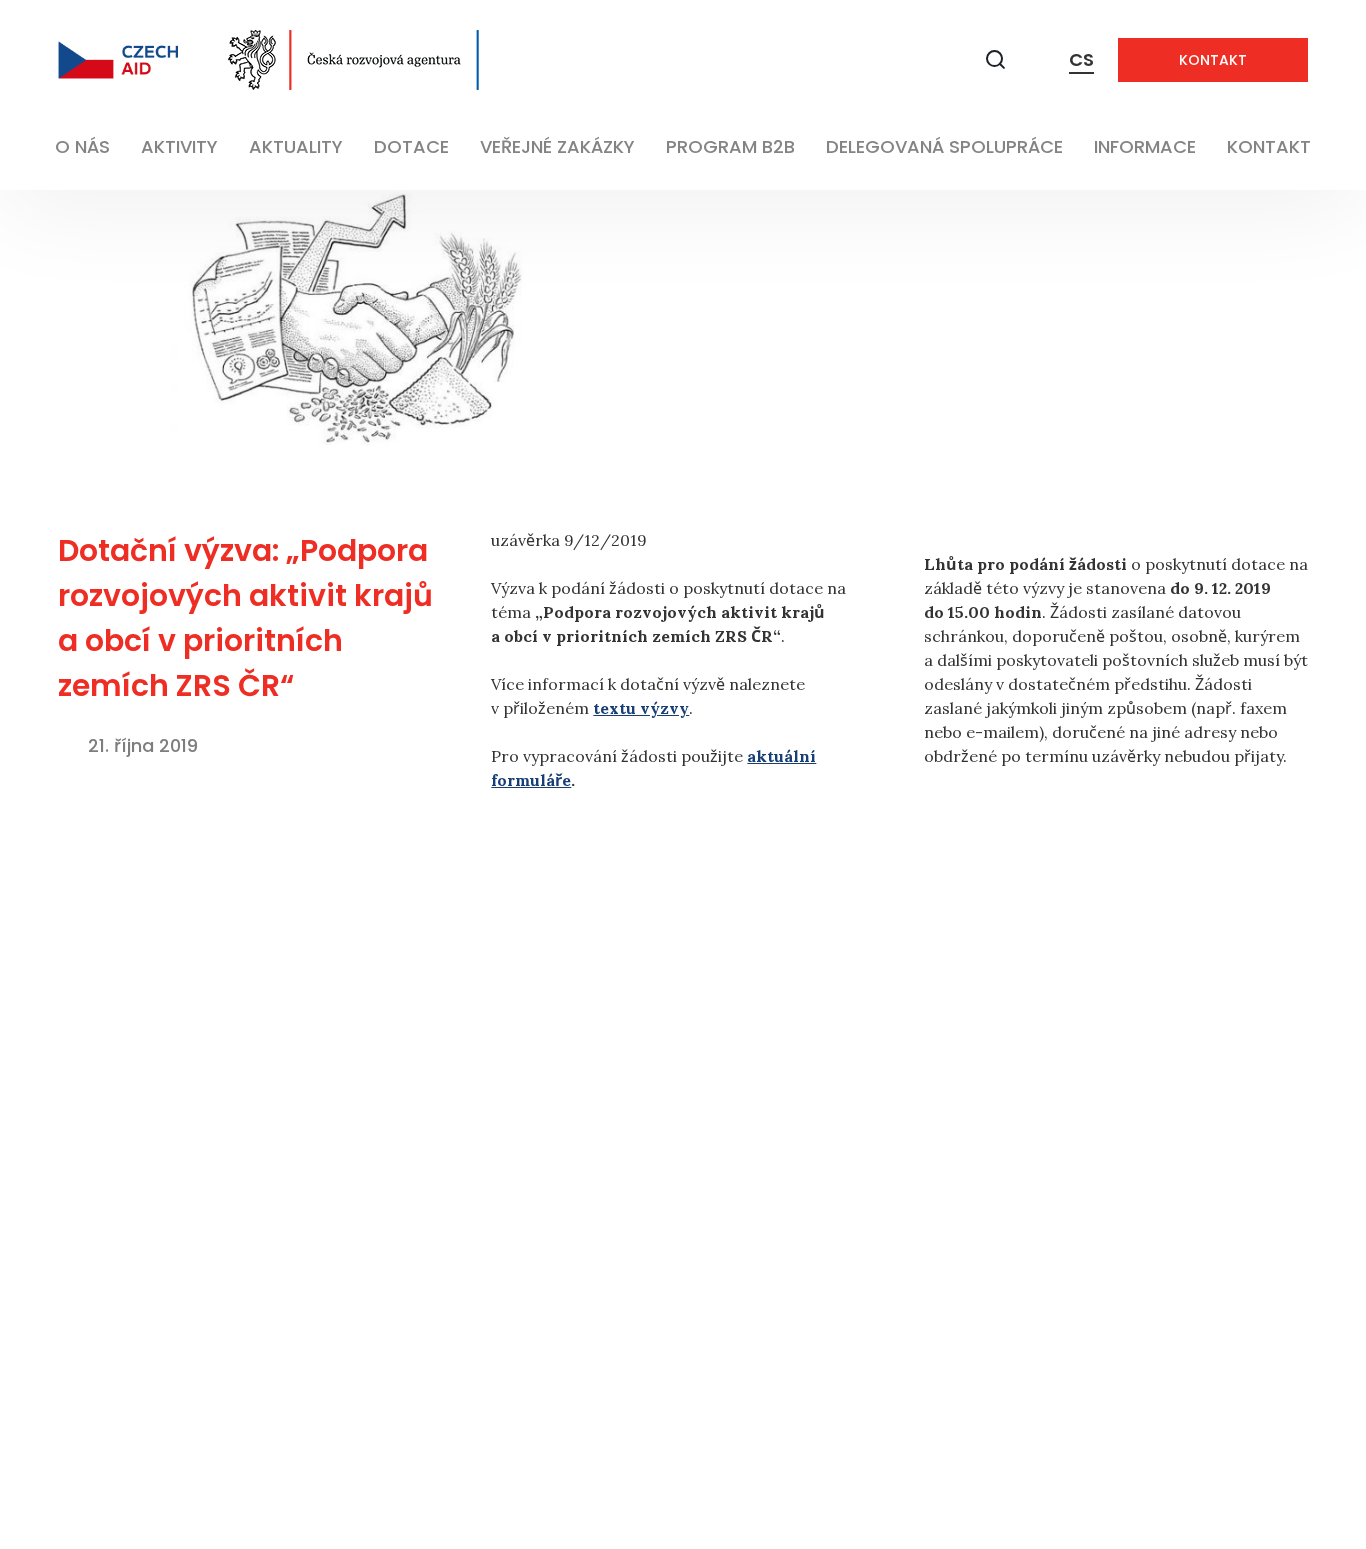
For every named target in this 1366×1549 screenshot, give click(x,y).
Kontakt (1213, 60)
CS (1081, 59)
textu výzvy (641, 708)
